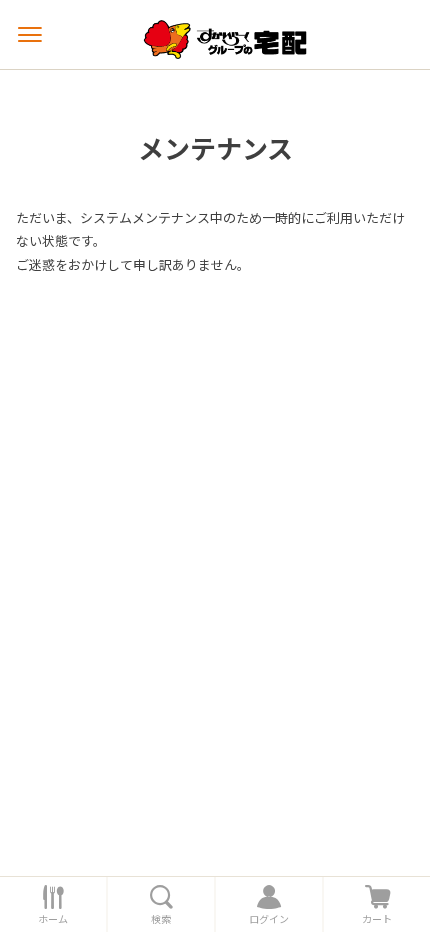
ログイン (269, 919)
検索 (161, 919)
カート (377, 919)
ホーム (53, 919)
